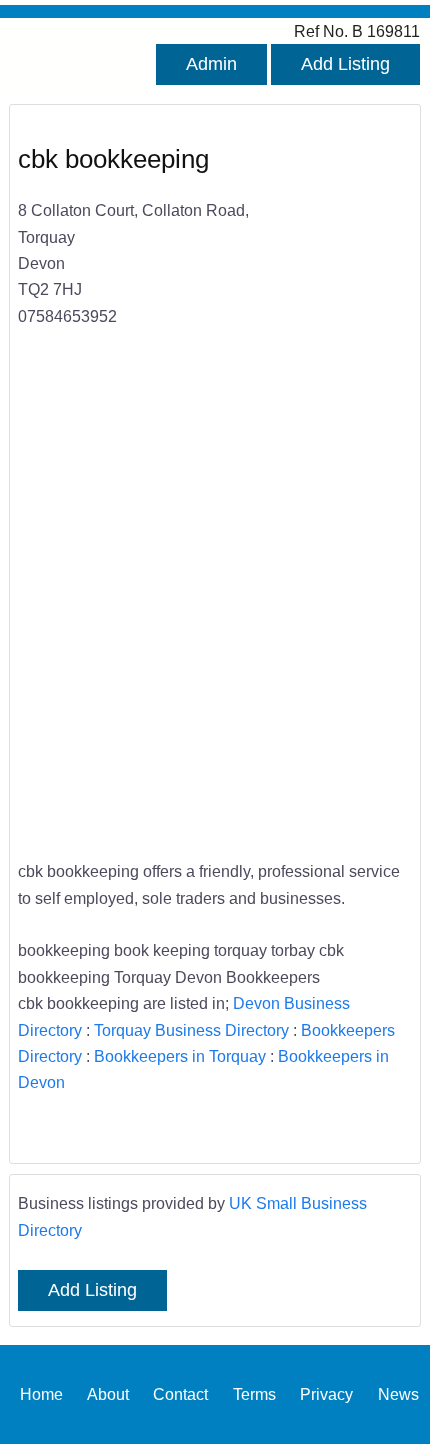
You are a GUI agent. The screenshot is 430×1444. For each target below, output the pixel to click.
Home (41, 1394)
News (398, 1394)
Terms (254, 1394)
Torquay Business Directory (191, 1030)
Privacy (326, 1394)
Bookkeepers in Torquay (180, 1056)
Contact (180, 1394)
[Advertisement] (215, 607)
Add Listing (345, 64)
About (108, 1394)
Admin (211, 64)
